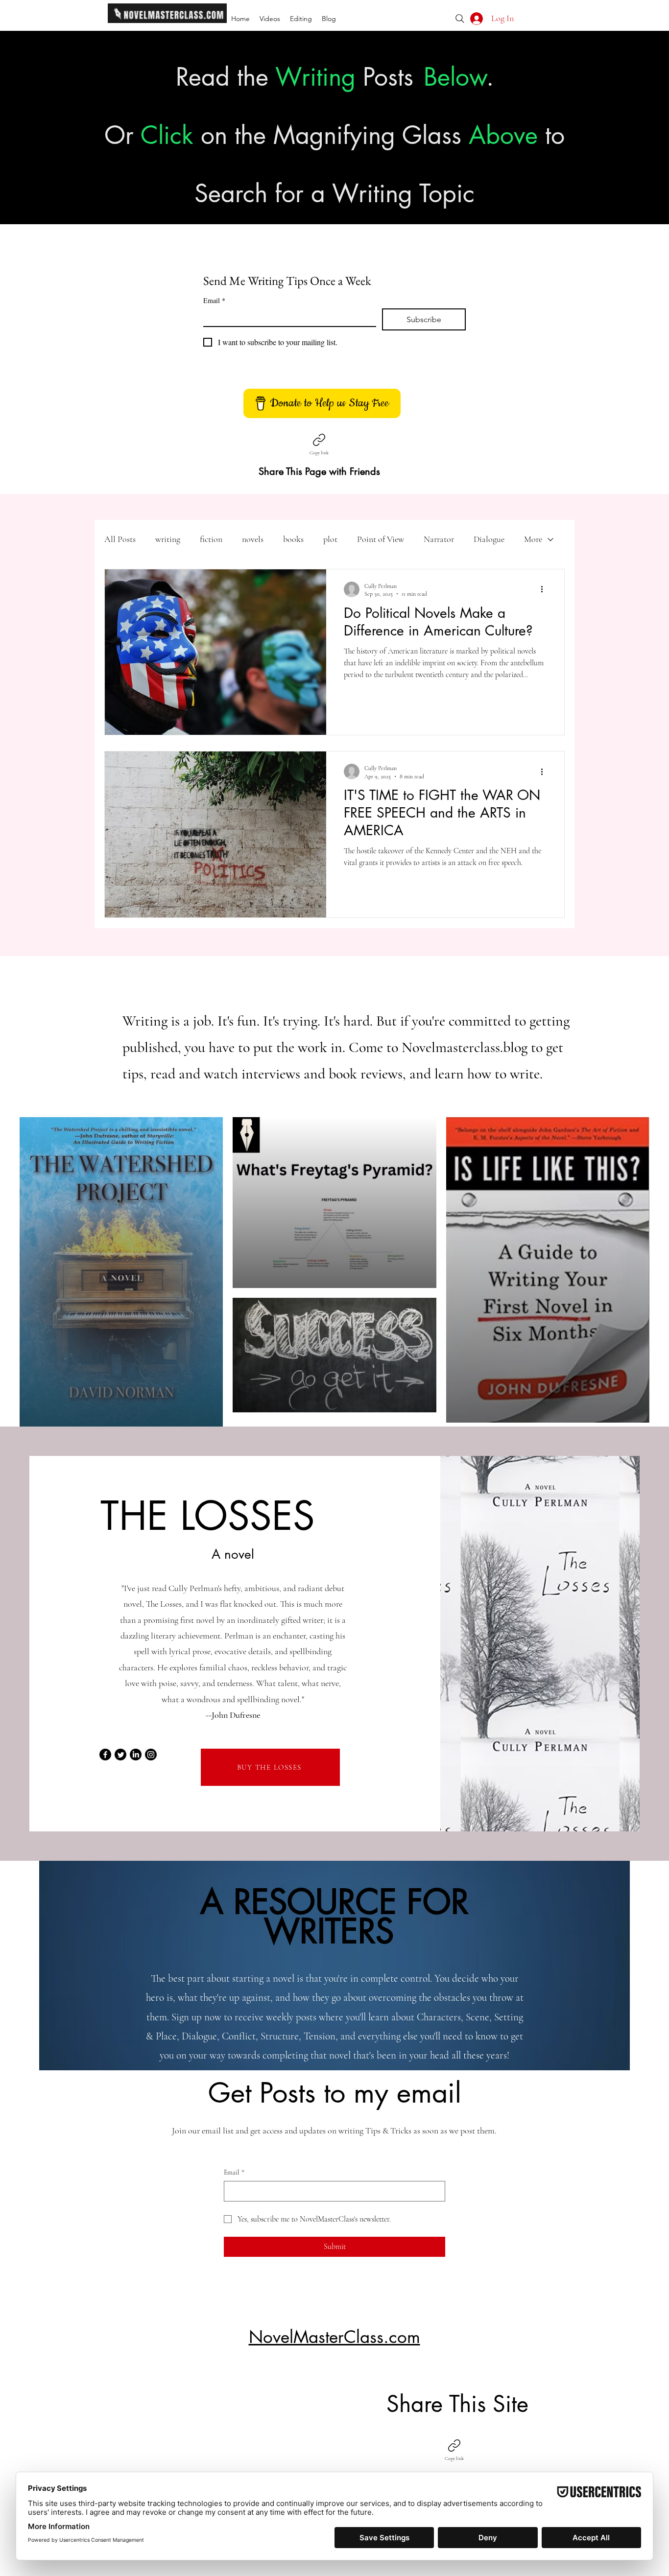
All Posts (120, 539)
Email (214, 300)
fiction (211, 539)
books (293, 539)
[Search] (460, 19)
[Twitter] (120, 1755)
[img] (167, 21)
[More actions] (545, 589)
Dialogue (489, 539)
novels (253, 539)
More (533, 539)
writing (168, 539)
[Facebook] (105, 1755)
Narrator (439, 539)
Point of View (381, 539)
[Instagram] (151, 1755)
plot (330, 539)
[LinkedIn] (136, 1755)
